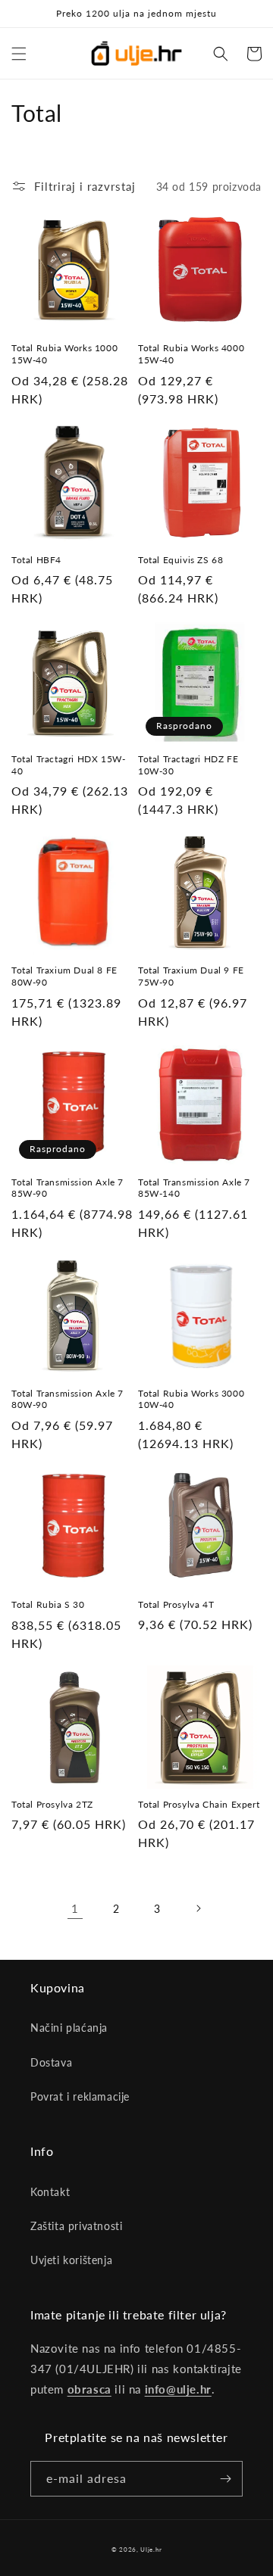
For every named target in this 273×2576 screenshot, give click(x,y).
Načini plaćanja (69, 2028)
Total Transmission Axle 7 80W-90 (67, 1399)
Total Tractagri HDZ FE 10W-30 (188, 765)
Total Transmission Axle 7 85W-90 (67, 1188)
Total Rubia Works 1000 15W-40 (64, 354)
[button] (19, 54)
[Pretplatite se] (225, 2479)
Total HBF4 (36, 560)
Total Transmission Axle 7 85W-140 (194, 1188)
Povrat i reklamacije (80, 2096)
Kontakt (50, 2192)
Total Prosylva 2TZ (52, 1804)
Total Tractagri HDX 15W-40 (68, 765)
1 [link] (75, 1908)
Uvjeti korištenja (71, 2260)
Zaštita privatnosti (76, 2226)
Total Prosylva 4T (176, 1604)
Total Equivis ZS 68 (180, 560)
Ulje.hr (151, 2550)
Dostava (51, 2062)
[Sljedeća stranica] (198, 1908)
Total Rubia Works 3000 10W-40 (191, 1399)
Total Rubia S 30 (48, 1604)
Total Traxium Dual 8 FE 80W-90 (64, 976)
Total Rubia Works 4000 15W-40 (191, 354)
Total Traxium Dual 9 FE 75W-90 (191, 976)
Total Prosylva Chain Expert (199, 1804)
